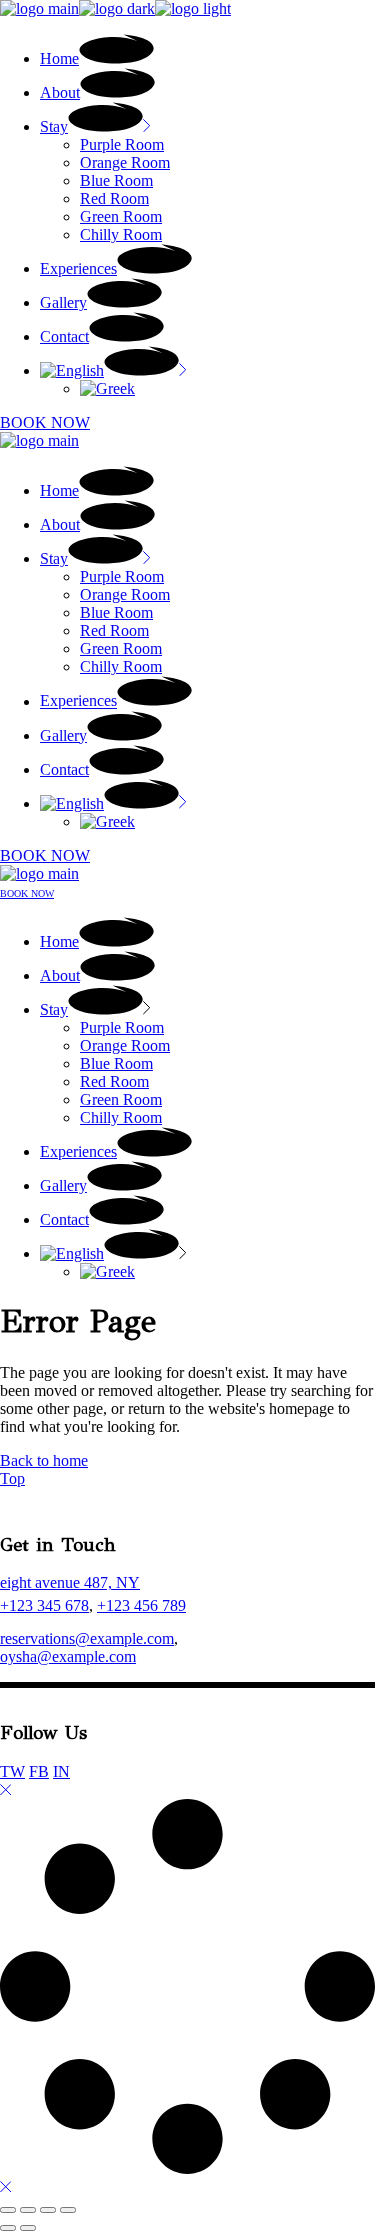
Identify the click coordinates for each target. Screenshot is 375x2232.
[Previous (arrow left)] (8, 2228)
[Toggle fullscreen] (28, 2210)
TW (12, 1771)
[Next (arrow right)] (28, 2228)
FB (39, 1771)
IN (61, 1771)
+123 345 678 (44, 1605)
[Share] (48, 2210)
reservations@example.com (87, 1638)
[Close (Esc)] (68, 2210)
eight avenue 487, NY (70, 1582)
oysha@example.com (68, 1656)
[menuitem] (113, 370)
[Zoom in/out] (8, 2210)
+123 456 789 (141, 1605)
